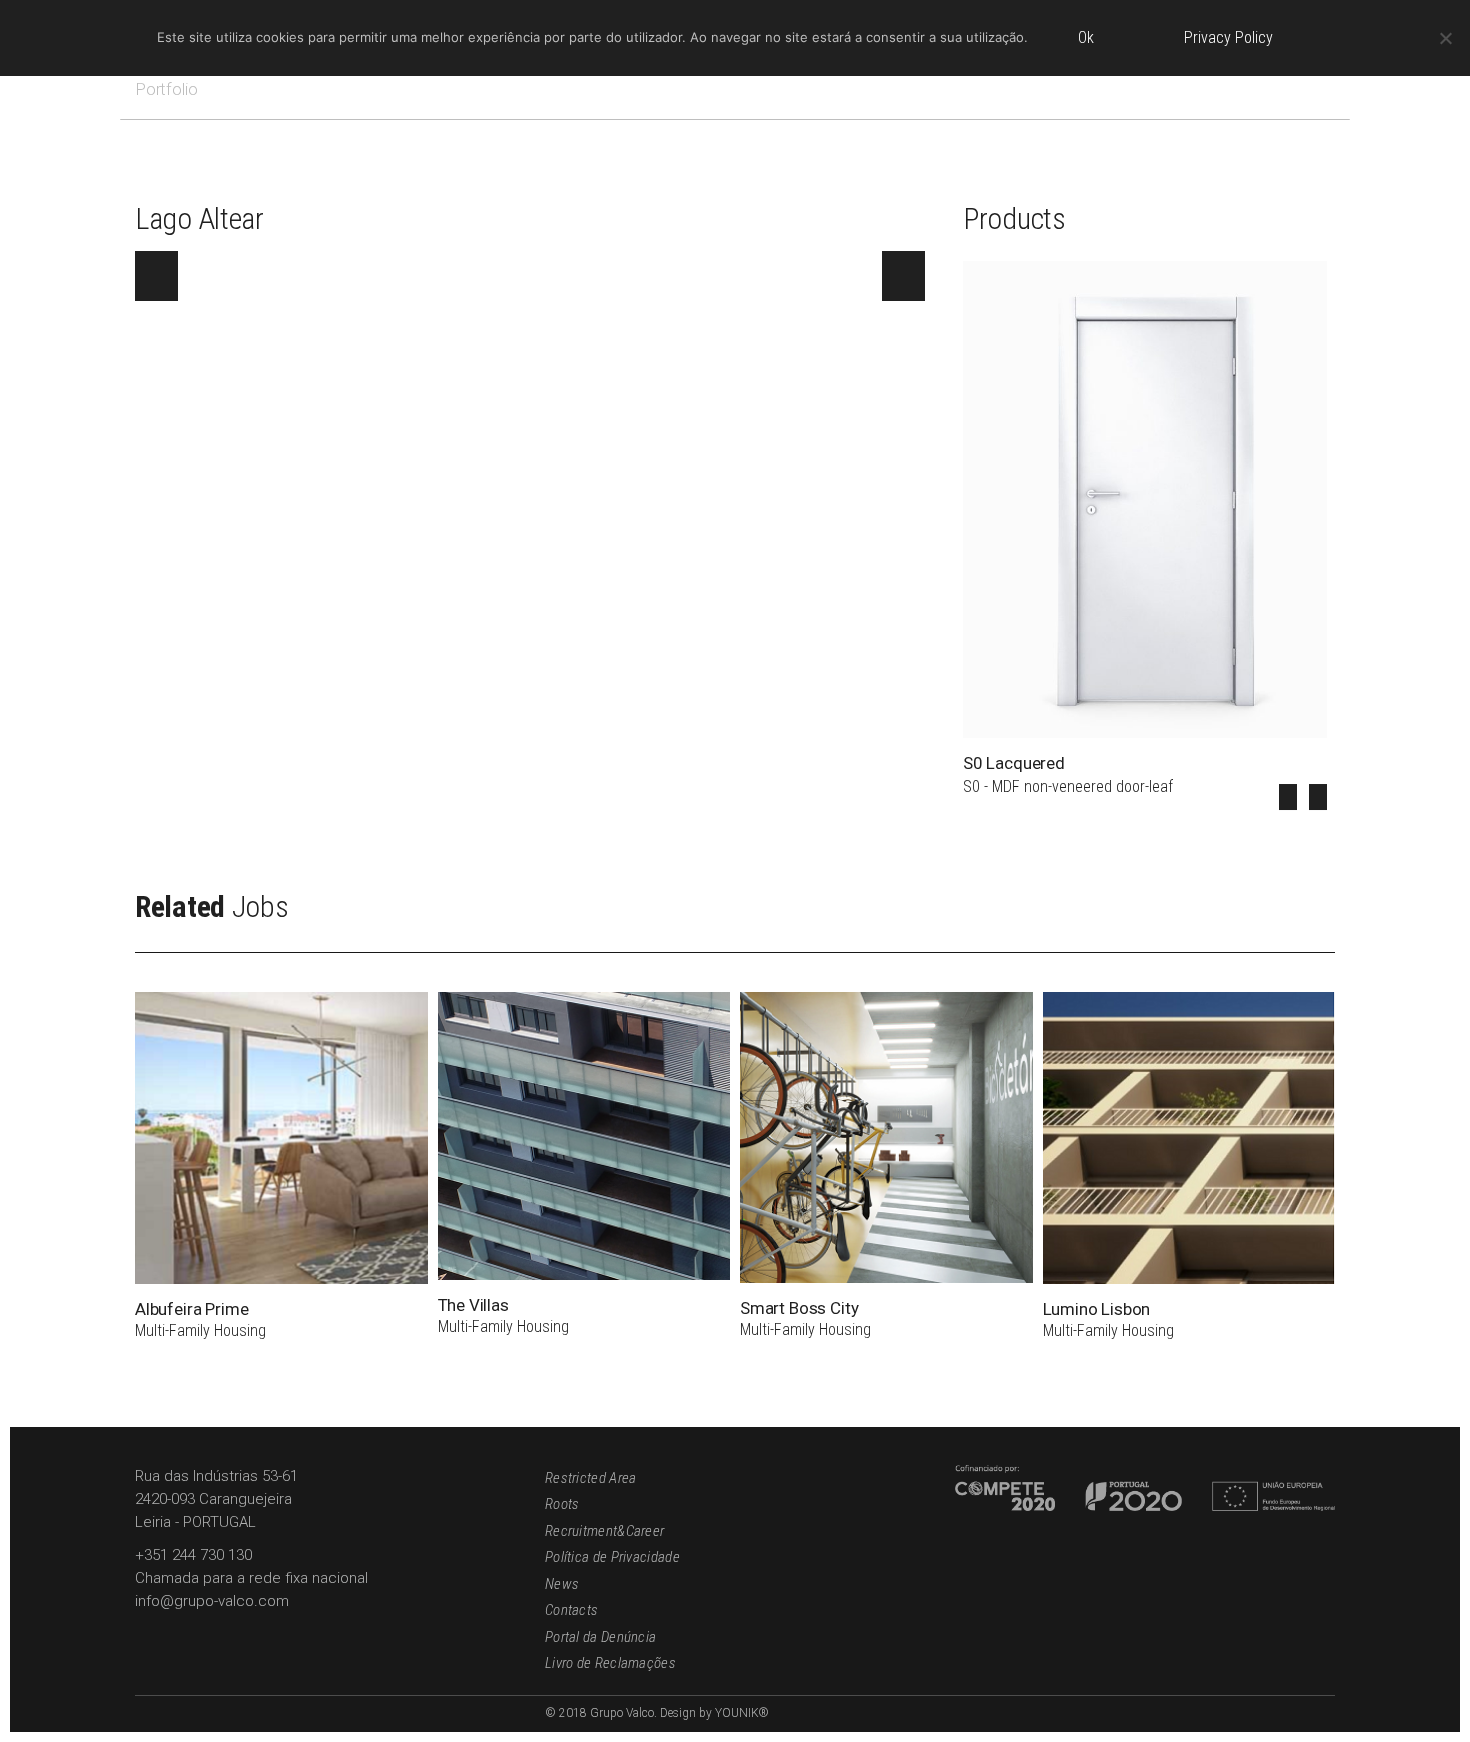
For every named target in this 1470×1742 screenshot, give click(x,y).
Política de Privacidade (612, 1557)
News (562, 1584)
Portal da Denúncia (600, 1637)
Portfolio (166, 89)
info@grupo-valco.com (212, 1601)
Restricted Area (591, 1478)
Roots (562, 1504)
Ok (1086, 37)
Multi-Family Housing (200, 1330)
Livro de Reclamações (610, 1663)
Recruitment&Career (604, 1531)
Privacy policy (1228, 37)
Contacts (571, 1610)
